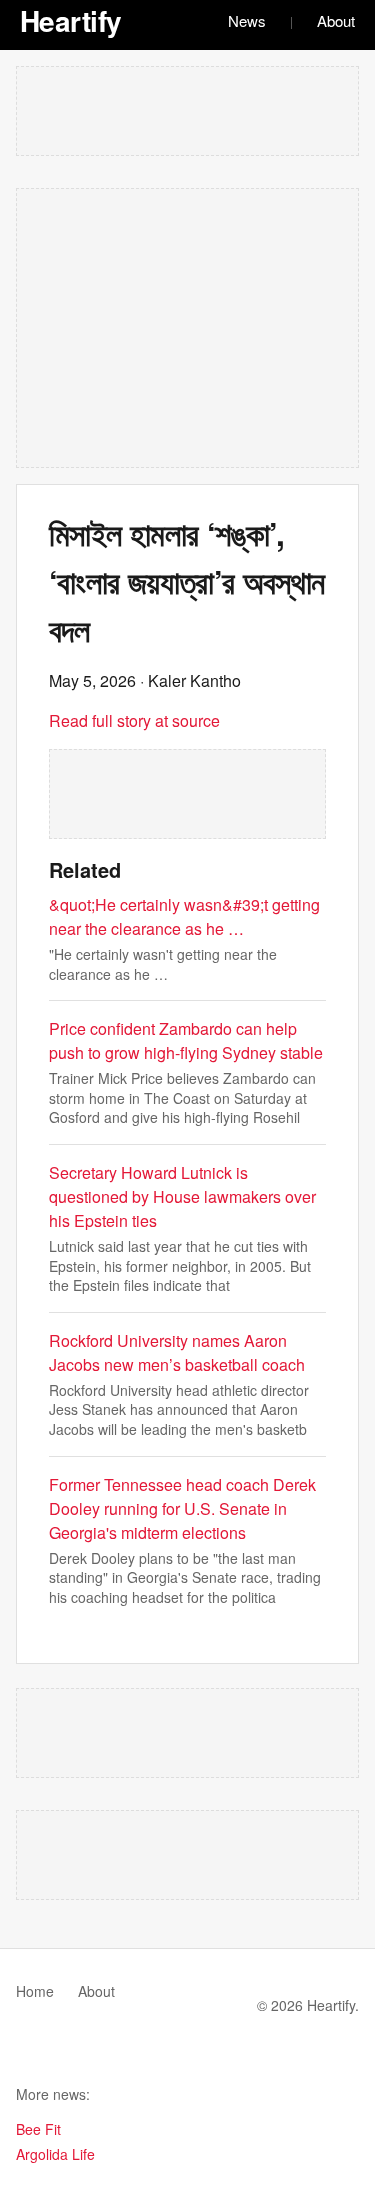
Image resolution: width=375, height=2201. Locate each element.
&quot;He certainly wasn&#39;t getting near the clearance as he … (184, 916)
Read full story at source (134, 720)
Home (35, 1991)
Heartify (71, 20)
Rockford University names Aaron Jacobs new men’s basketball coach (177, 1352)
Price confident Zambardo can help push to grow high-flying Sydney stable (186, 1040)
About (336, 20)
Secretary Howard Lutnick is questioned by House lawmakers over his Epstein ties (182, 1196)
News (247, 20)
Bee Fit (38, 2129)
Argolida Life (55, 2154)
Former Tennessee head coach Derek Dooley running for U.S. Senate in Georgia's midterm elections (182, 1508)
